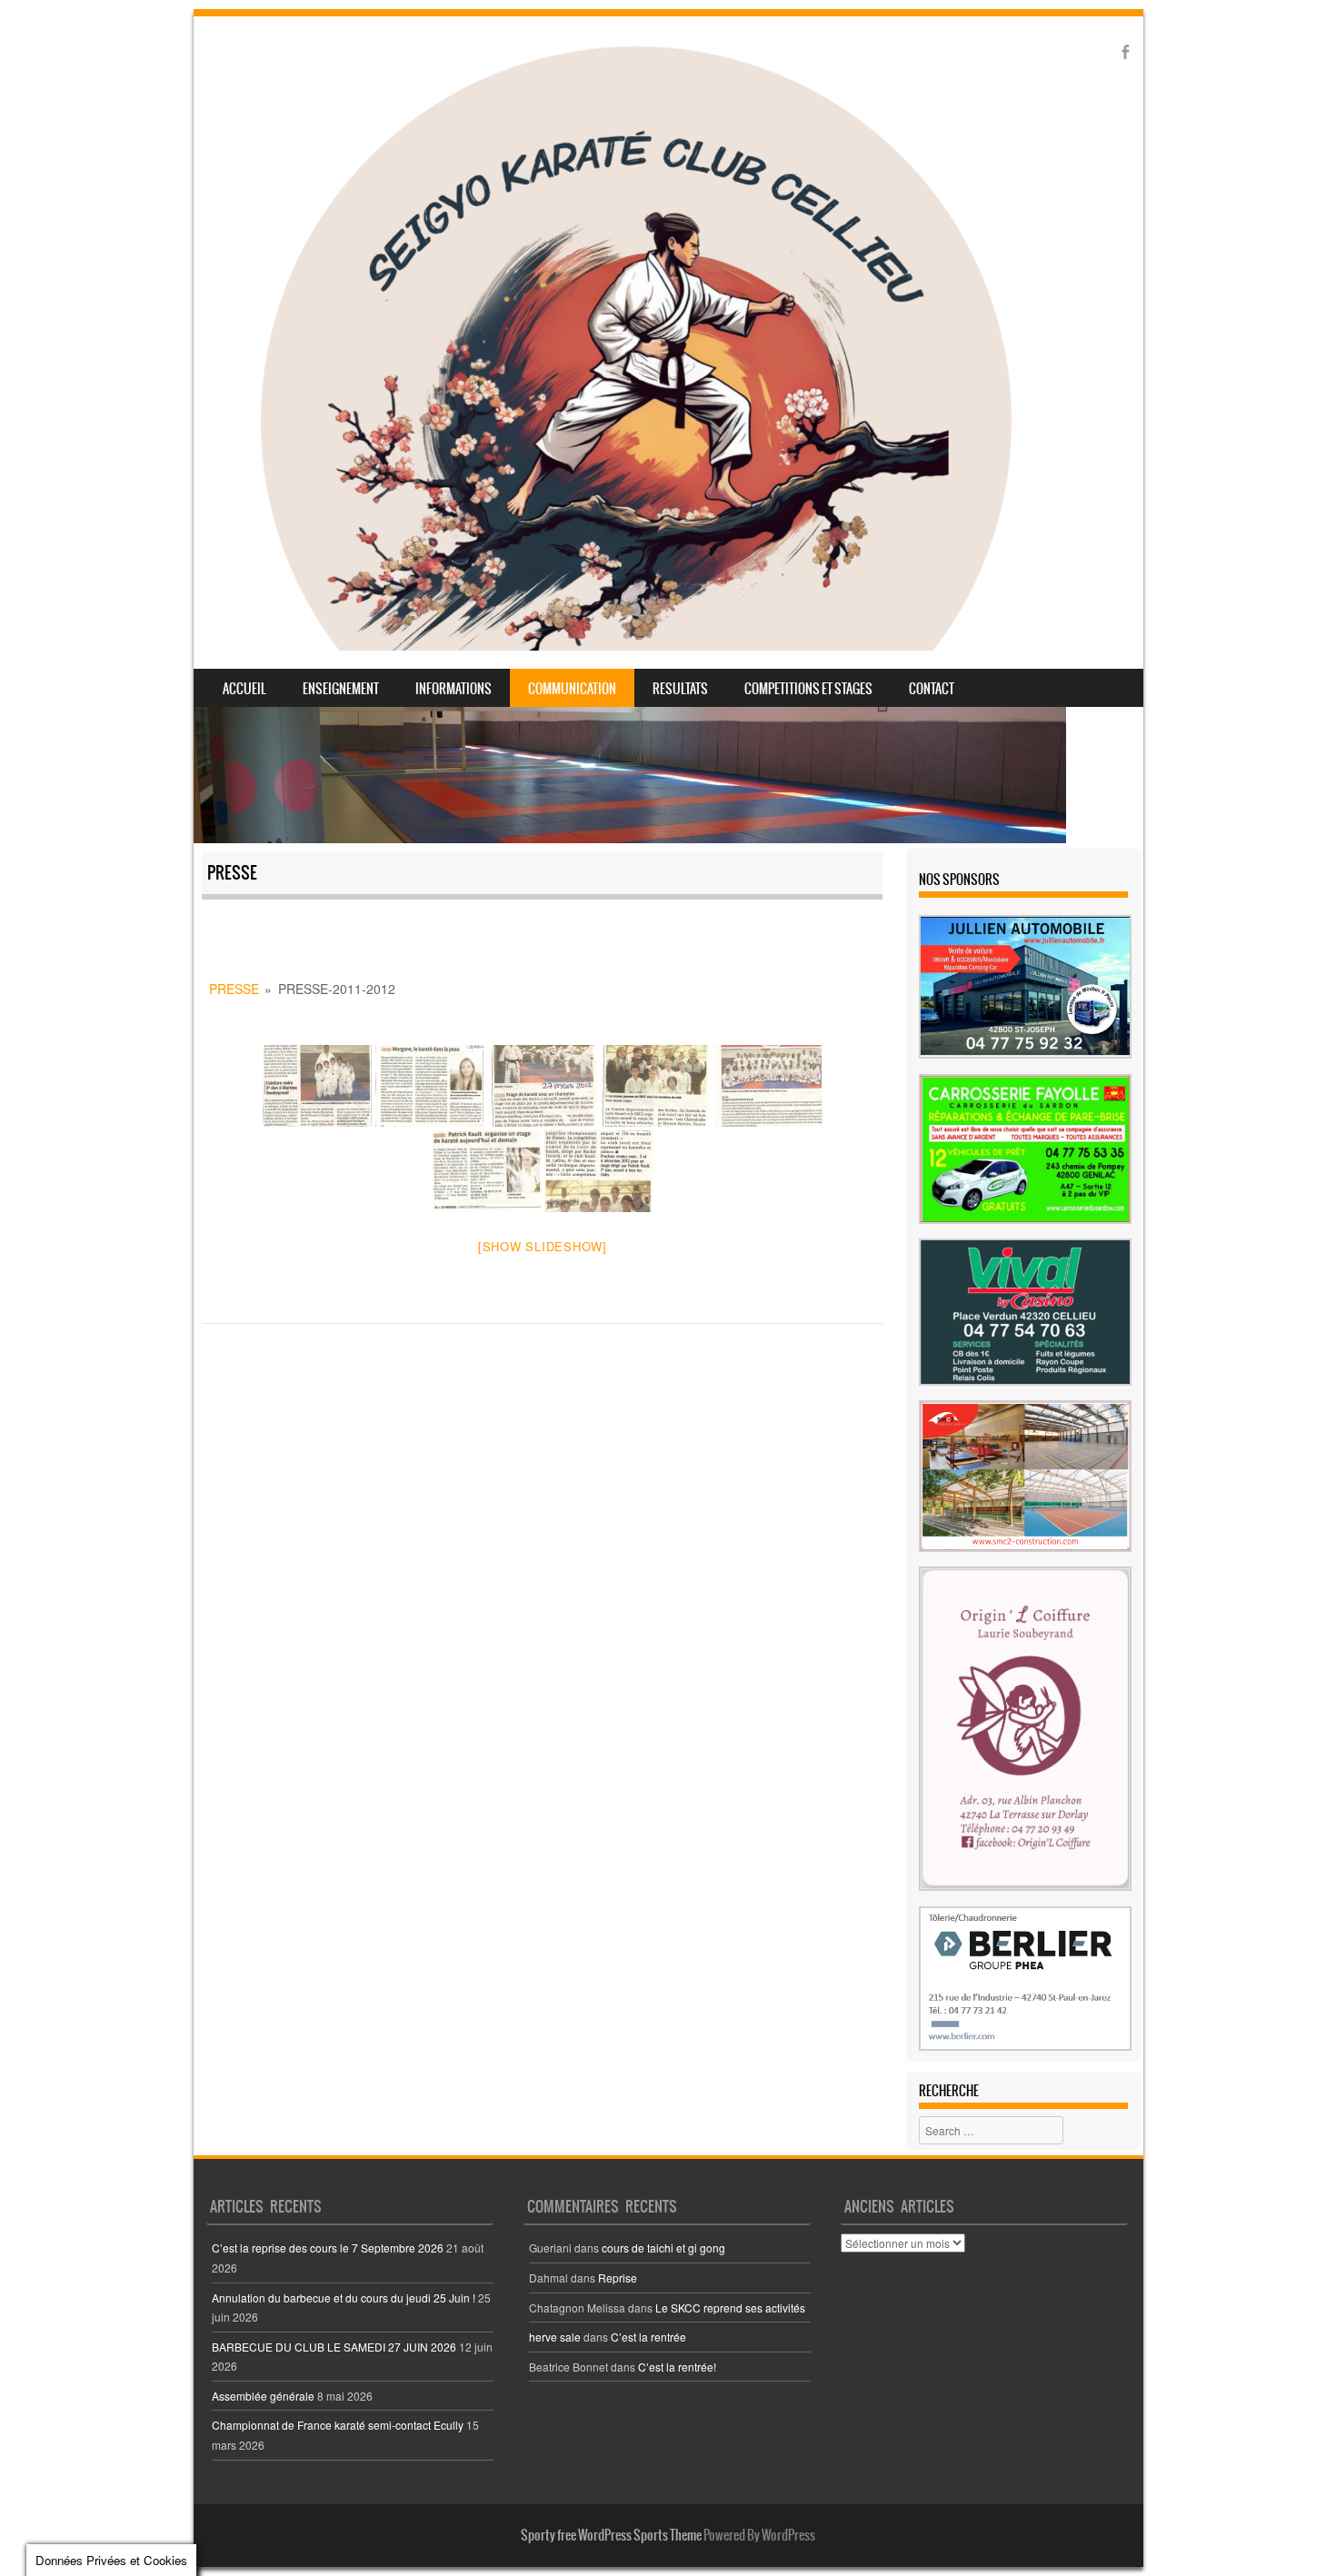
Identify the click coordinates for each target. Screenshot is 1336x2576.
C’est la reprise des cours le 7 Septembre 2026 (328, 2248)
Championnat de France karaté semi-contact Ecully (338, 2425)
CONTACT (932, 689)
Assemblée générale (263, 2396)
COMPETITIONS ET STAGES (808, 689)
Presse (234, 989)
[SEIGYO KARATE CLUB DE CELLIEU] (635, 343)
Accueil (244, 689)
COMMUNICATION (572, 689)
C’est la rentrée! (677, 2367)
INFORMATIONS (454, 689)
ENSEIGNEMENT (341, 689)
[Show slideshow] (543, 1246)
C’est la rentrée (648, 2337)
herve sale (555, 2337)
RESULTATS (680, 689)
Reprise (618, 2278)
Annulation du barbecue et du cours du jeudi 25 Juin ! (344, 2298)
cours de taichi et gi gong (663, 2248)
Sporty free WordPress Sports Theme (611, 2535)
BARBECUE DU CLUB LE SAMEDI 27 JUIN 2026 (334, 2347)
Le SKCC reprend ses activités (730, 2307)
